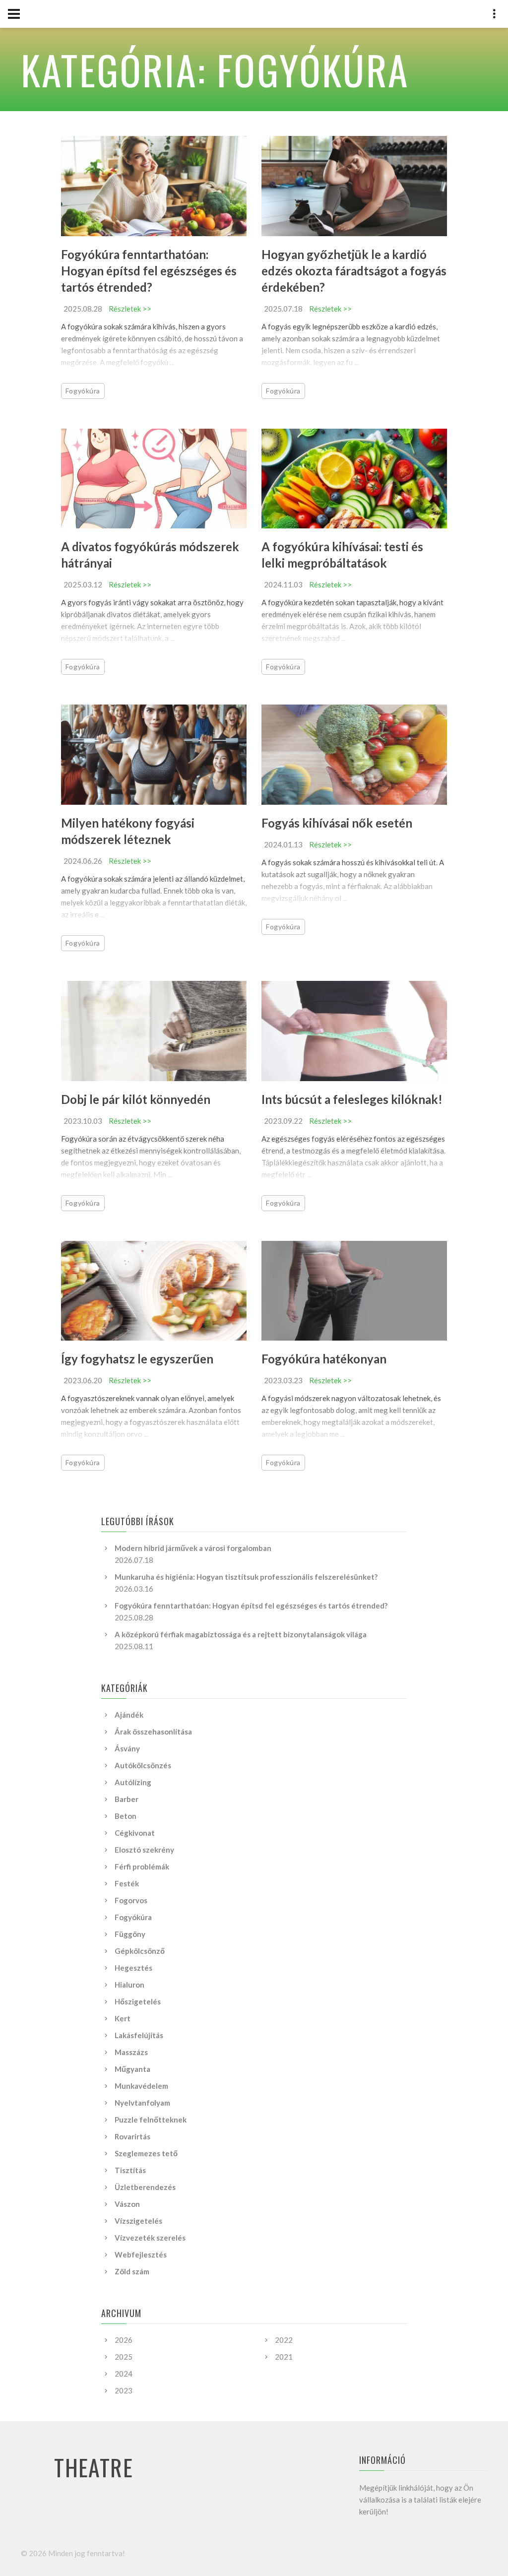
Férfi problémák (142, 1867)
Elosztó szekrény (144, 1850)
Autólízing (133, 1782)
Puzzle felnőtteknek (151, 2120)
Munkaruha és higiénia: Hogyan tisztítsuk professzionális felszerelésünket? (246, 1577)
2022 (284, 2340)
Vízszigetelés (138, 2221)
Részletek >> (130, 309)
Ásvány (127, 1748)
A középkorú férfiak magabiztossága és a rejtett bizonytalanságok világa (241, 1634)
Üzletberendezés (145, 2187)
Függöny (130, 1934)
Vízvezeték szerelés (150, 2238)
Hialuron (129, 1985)
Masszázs (131, 2052)
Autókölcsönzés (143, 1765)
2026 (124, 2340)
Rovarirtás (132, 2136)
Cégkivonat (135, 1833)
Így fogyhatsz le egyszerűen (137, 1359)
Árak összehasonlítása (153, 1732)
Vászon (127, 2204)
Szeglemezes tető (146, 2153)
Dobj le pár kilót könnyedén (136, 1099)
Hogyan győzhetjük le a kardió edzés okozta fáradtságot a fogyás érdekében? (354, 271)
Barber (127, 1799)
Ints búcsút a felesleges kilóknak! (352, 1099)
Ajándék (129, 1715)
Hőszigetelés (138, 2001)
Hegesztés (133, 1968)
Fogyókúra (83, 391)
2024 (124, 2374)
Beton (126, 1816)
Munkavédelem (141, 2086)
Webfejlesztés (141, 2254)
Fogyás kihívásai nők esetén (337, 823)
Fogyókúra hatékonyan (324, 1359)
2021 (284, 2357)
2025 (124, 2357)
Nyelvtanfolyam (142, 2103)
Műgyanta (132, 2069)
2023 (124, 2390)
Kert (123, 2018)
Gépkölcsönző (140, 1951)
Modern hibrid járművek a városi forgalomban (193, 1548)
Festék (127, 1883)
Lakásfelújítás (139, 2035)
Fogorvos (131, 1900)
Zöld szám (132, 2271)
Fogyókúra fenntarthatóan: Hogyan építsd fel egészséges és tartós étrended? (149, 271)
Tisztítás (130, 2170)
